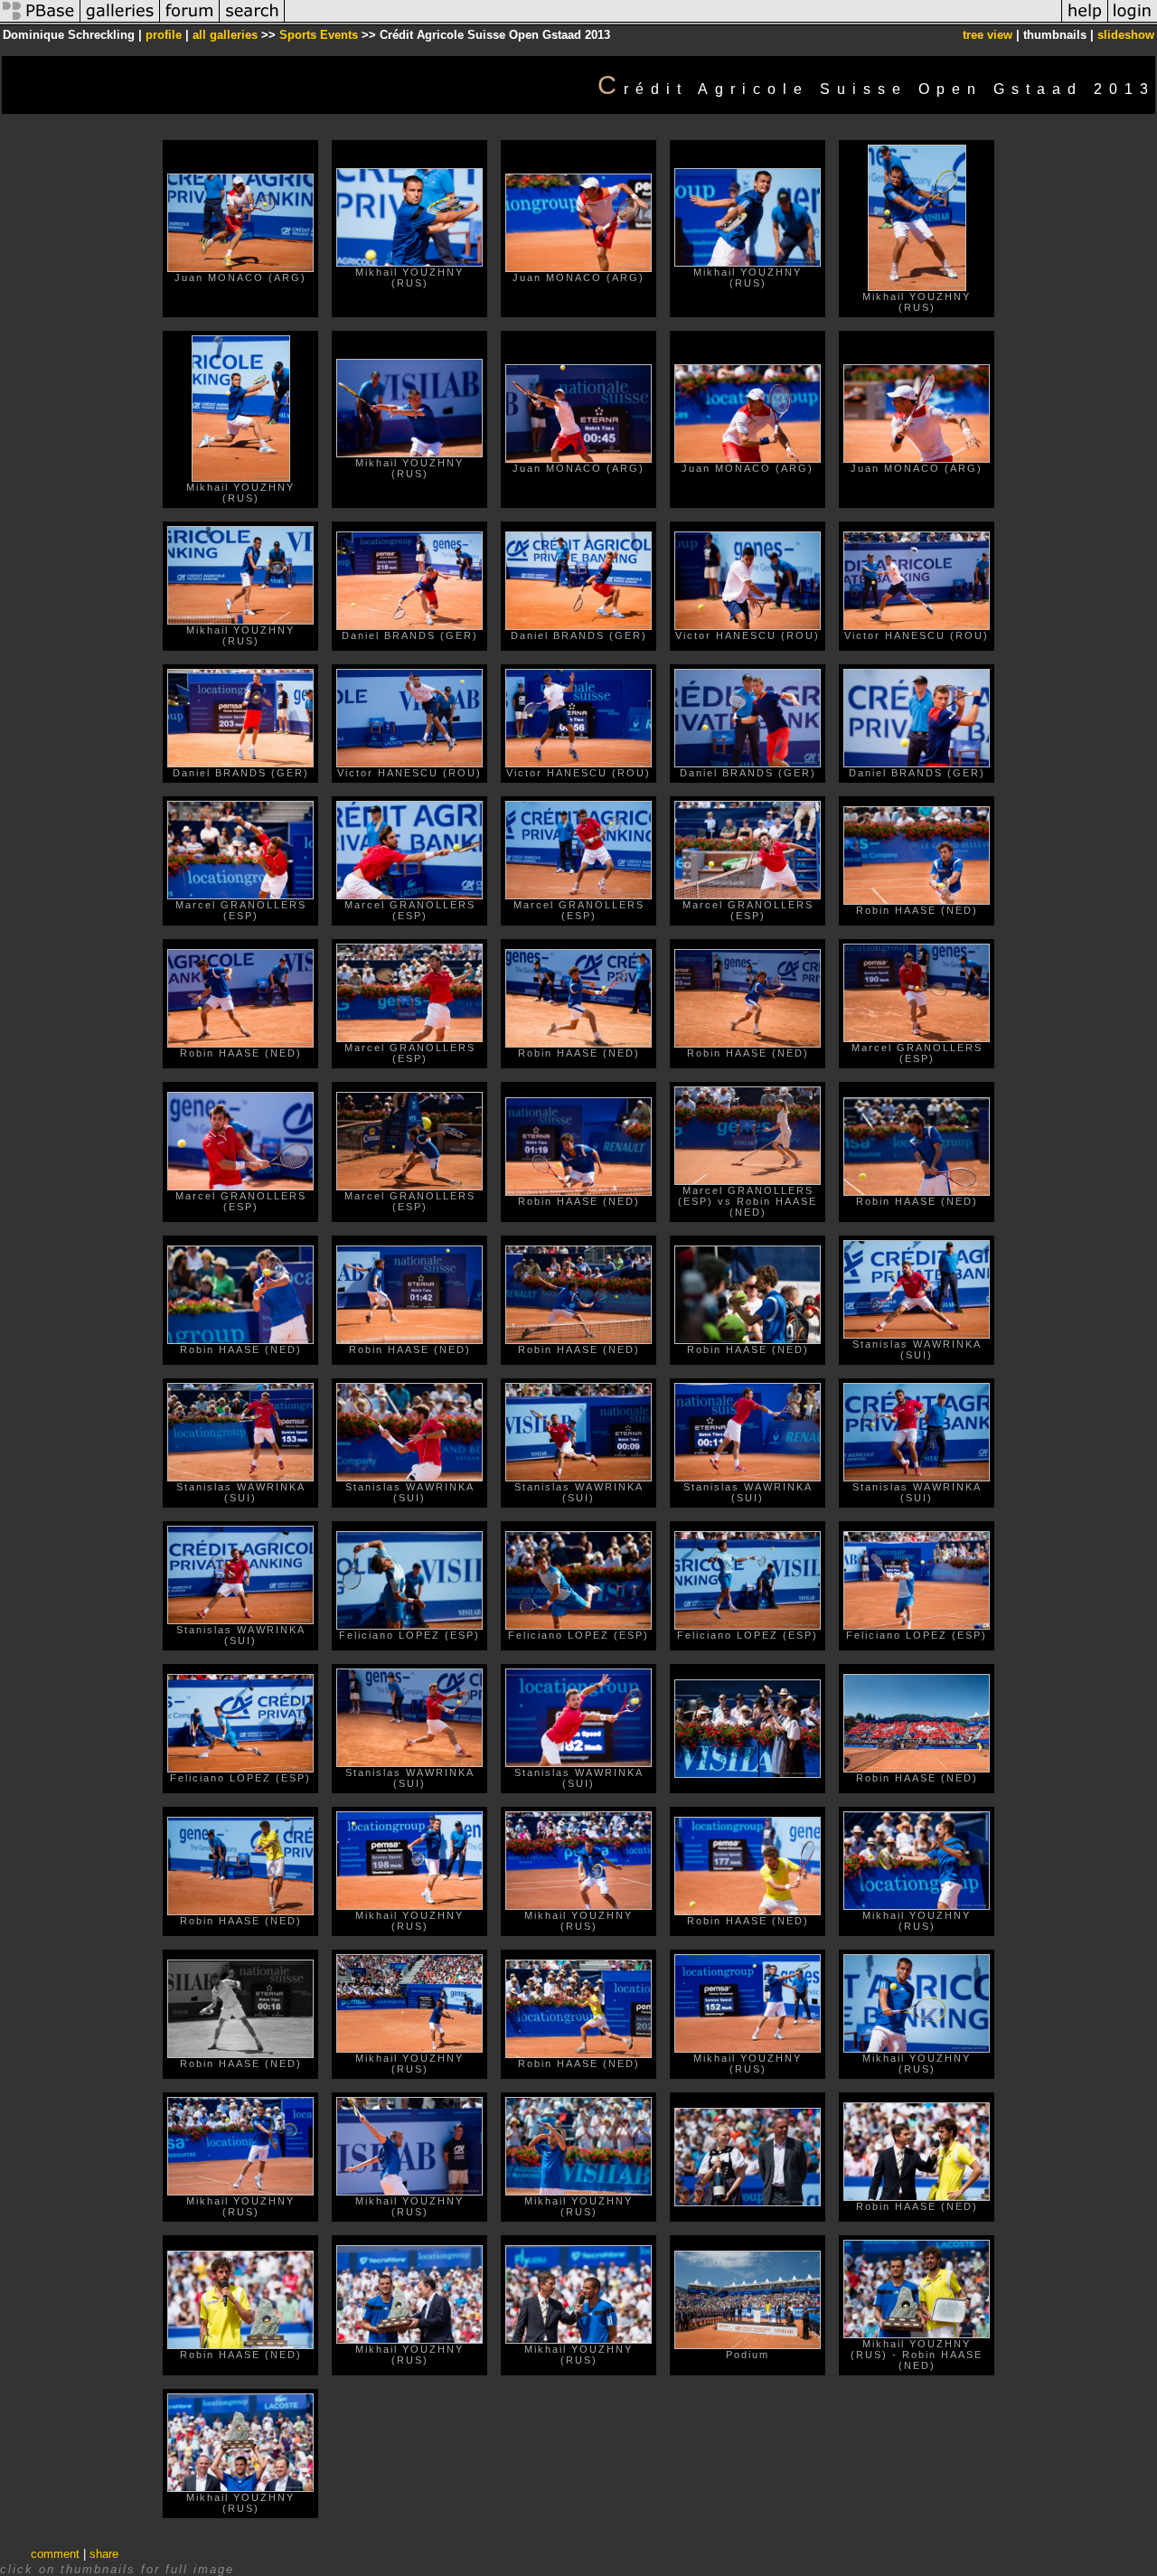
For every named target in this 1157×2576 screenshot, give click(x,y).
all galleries (225, 35)
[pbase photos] (40, 21)
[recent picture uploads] (120, 21)
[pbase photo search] (252, 21)
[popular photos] (673, 21)
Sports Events (319, 35)
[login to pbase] (1133, 21)
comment (55, 2554)
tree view (988, 35)
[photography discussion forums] (190, 21)
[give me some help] (1085, 21)
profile (164, 35)
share (104, 2554)
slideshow (1126, 35)
